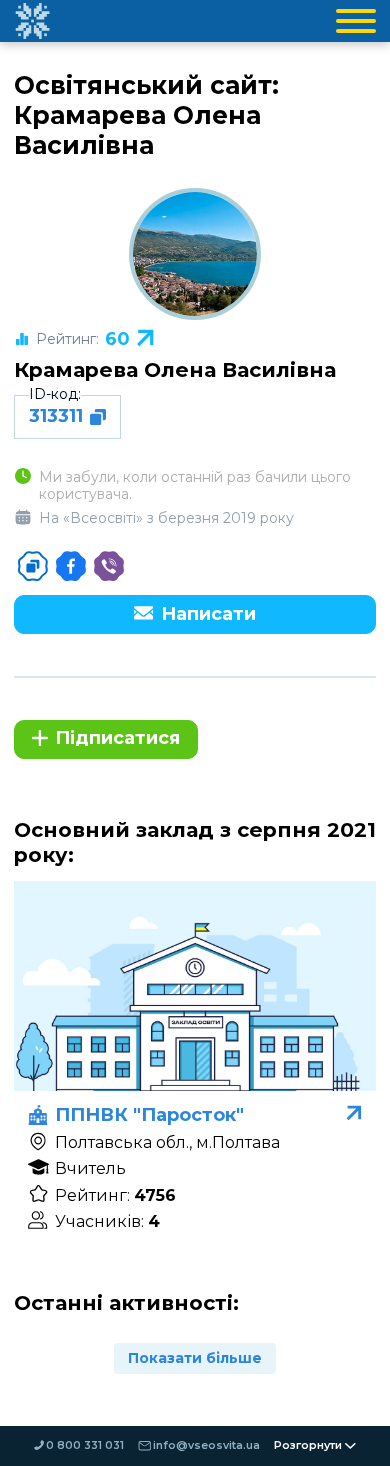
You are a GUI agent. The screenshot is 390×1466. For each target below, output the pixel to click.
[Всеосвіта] (32, 21)
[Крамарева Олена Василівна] (195, 254)
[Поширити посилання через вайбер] (109, 566)
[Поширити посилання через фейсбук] (71, 566)
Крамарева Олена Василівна (175, 369)
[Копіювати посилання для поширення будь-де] (33, 566)
